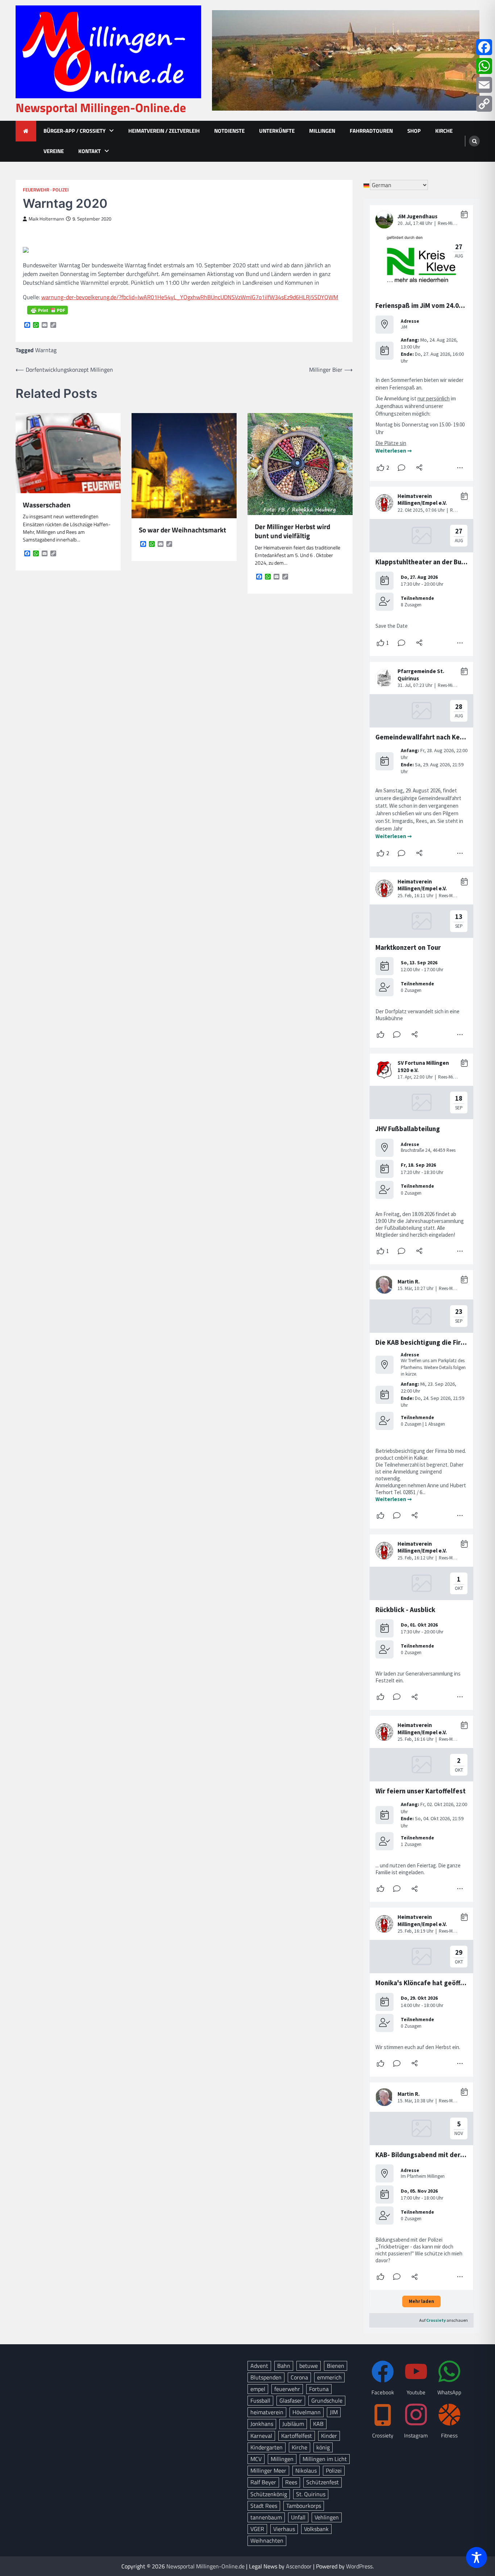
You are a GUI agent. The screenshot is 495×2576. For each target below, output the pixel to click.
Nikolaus (306, 2470)
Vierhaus (284, 2529)
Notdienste (229, 131)
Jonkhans (262, 2424)
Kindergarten (267, 2447)
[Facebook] (484, 47)
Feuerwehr (36, 190)
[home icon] (26, 131)
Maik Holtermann (46, 219)
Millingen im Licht (325, 2459)
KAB (318, 2424)
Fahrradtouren (371, 131)
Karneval (261, 2436)
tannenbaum (266, 2517)
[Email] (484, 85)
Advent (259, 2366)
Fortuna (319, 2389)
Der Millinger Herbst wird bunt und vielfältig (292, 531)
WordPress (359, 2566)
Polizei (61, 190)
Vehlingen (327, 2517)
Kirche (444, 131)
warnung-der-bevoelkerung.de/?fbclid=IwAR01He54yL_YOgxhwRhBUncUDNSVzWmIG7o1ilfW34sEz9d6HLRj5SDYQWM (190, 297)
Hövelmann (307, 2412)
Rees (291, 2482)
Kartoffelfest (297, 2436)
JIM (334, 2412)
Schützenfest (323, 2482)
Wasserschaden (47, 505)
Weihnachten (267, 2540)
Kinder (329, 2436)
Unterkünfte (277, 131)
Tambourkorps (304, 2506)
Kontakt (90, 151)
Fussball (260, 2400)
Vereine (54, 151)
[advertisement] (346, 60)
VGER (257, 2529)
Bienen (336, 2366)
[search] (474, 141)
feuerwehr (287, 2389)
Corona (299, 2377)
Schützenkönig (269, 2494)
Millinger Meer (268, 2470)
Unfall (298, 2517)
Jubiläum (293, 2424)
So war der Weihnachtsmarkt (182, 530)
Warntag (46, 350)
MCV (256, 2459)
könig (323, 2447)
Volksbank (316, 2529)
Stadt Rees (264, 2506)
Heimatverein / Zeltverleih (164, 131)
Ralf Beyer (263, 2482)
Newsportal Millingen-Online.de (101, 108)
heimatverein (267, 2412)
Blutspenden (266, 2377)
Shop (414, 131)
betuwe (309, 2366)
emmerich (329, 2377)
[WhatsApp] (484, 66)
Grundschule (327, 2400)
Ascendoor (299, 2566)
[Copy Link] (484, 104)
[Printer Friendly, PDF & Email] (47, 310)
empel (258, 2389)
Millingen (322, 131)
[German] (367, 185)
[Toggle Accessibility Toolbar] (477, 2558)
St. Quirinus (311, 2494)
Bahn (284, 2366)
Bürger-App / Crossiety (74, 131)
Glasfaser (291, 2400)
